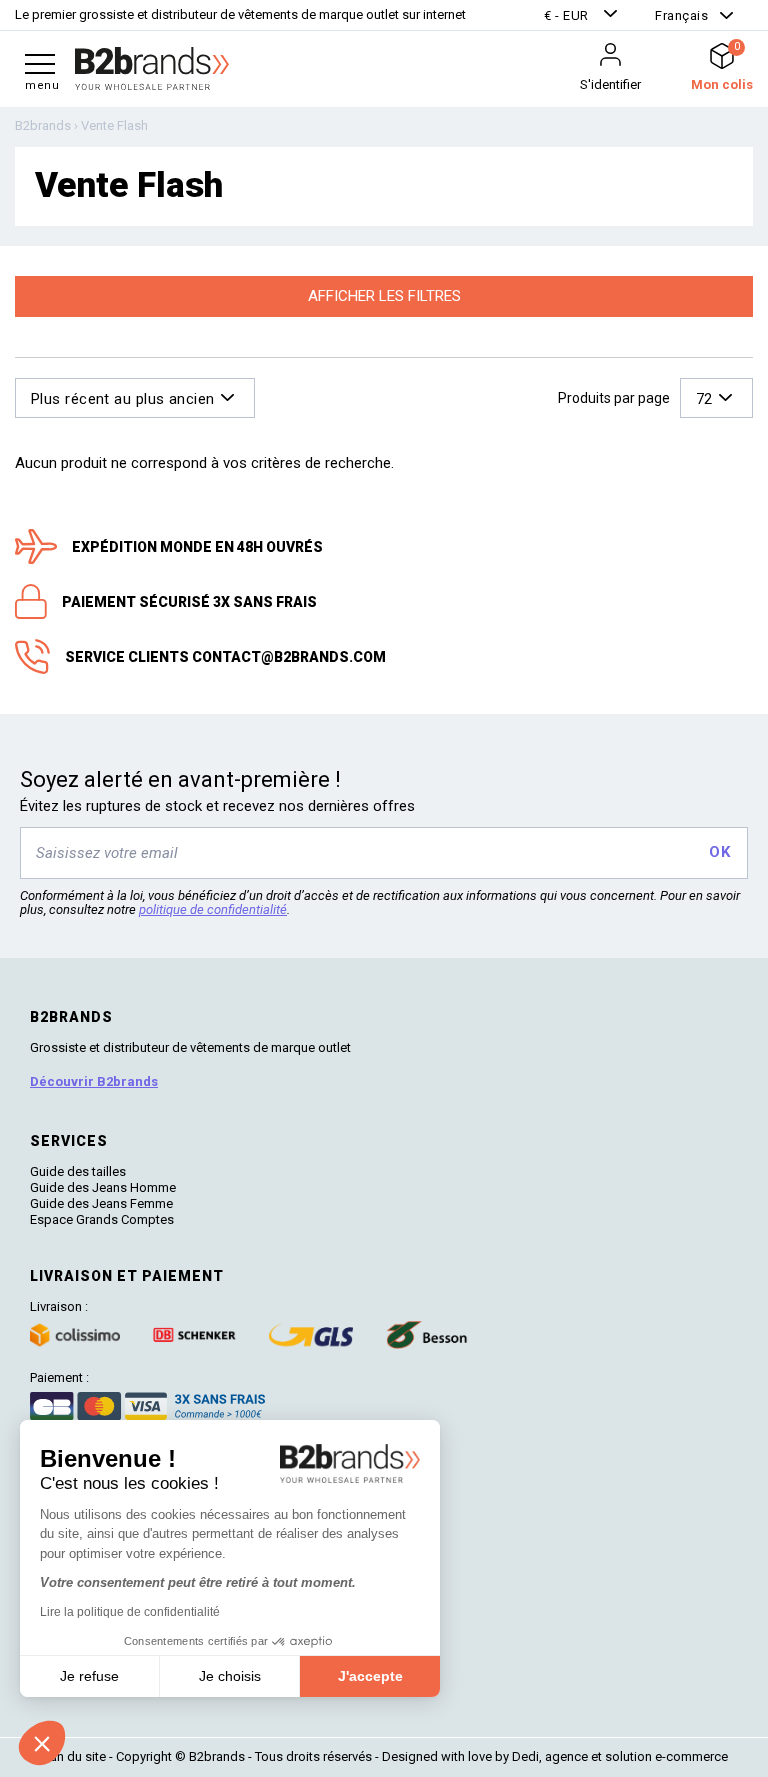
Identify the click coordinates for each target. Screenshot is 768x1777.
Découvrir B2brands (94, 1081)
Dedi (525, 1756)
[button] (583, 15)
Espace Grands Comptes (102, 1219)
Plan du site (73, 1756)
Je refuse (89, 1676)
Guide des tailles (78, 1171)
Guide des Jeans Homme (103, 1187)
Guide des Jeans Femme (101, 1203)
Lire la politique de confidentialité (130, 1612)
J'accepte (370, 1676)
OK (719, 852)
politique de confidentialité (213, 909)
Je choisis (230, 1676)
